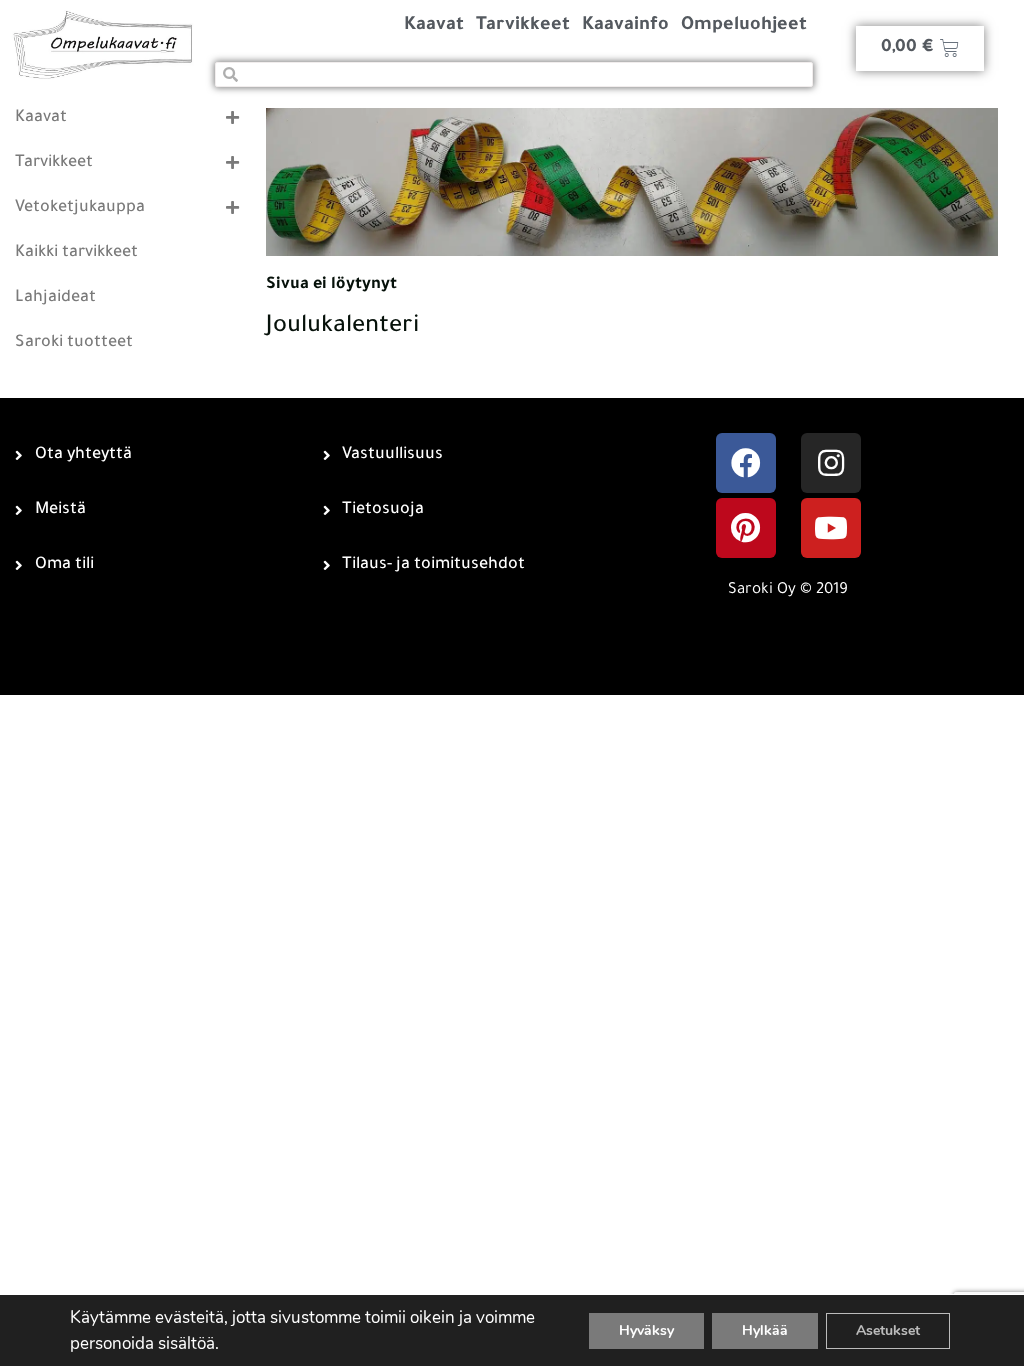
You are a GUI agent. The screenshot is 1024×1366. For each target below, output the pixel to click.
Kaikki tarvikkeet (76, 253)
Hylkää (765, 1330)
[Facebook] (746, 463)
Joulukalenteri (342, 327)
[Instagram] (831, 463)
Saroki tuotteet (74, 343)
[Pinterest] (746, 528)
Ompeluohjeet (744, 26)
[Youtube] (831, 528)
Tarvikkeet (523, 26)
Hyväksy (646, 1330)
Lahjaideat (55, 298)
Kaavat (434, 26)
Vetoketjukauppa (80, 208)
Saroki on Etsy (461, 620)
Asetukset (888, 1330)
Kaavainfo (625, 26)
